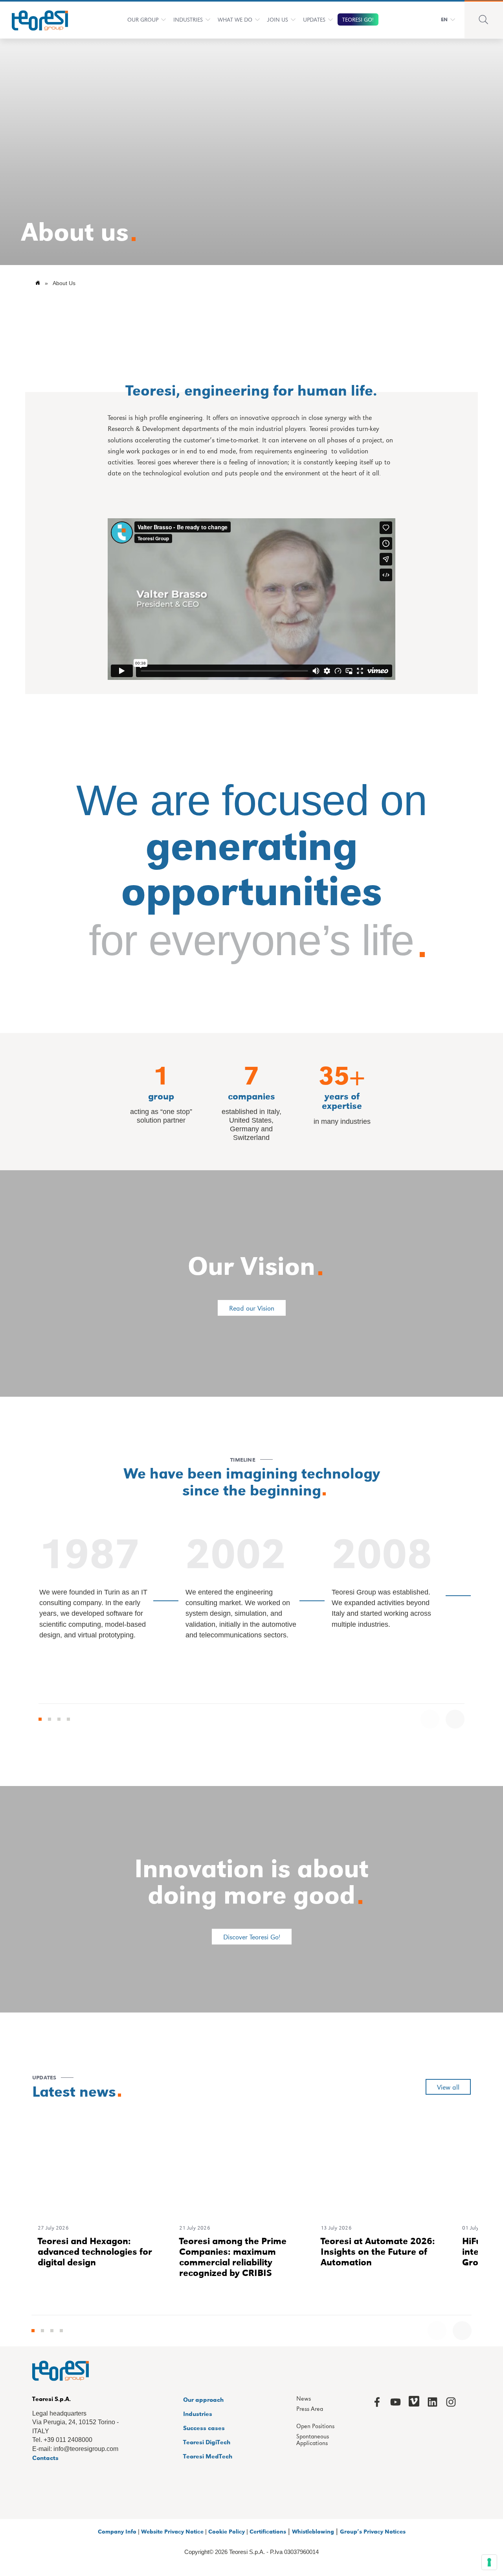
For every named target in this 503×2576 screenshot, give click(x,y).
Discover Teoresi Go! (252, 1937)
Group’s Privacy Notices (373, 2531)
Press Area (310, 2409)
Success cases (204, 2428)
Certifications (268, 2531)
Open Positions (315, 2426)
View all (448, 2087)
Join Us (278, 19)
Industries (188, 19)
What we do (235, 19)
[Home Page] (35, 19)
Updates (314, 19)
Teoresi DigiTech (207, 2442)
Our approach (203, 2399)
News (304, 2399)
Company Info (117, 2531)
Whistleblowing (313, 2531)
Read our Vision (252, 1308)
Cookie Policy (227, 2531)
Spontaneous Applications (313, 2440)
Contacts (45, 2457)
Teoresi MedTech (208, 2456)
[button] (40, 1719)
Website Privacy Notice (172, 2531)
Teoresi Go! (358, 19)
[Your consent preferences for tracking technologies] (489, 2562)
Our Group (143, 19)
